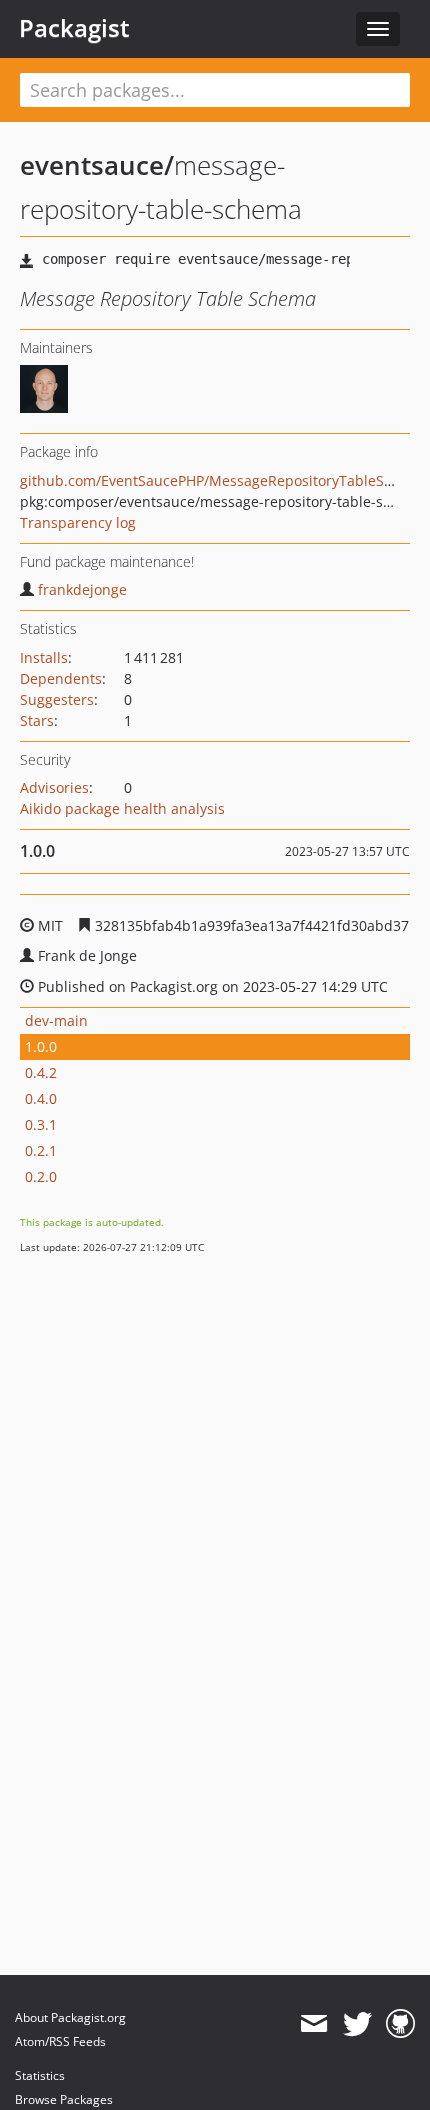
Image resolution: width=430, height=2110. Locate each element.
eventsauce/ (97, 165)
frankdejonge (82, 589)
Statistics (40, 2075)
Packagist (74, 28)
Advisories (54, 787)
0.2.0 (41, 1176)
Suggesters (57, 699)
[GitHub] (400, 2024)
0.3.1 (41, 1124)
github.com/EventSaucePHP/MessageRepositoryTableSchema (224, 480)
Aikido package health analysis (122, 808)
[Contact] (313, 2024)
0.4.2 (41, 1072)
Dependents (61, 678)
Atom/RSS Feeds (60, 2041)
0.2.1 (41, 1150)
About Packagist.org (70, 2017)
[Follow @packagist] (357, 2024)
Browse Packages (64, 2099)
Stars (37, 720)
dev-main (56, 1020)
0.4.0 (41, 1098)
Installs (44, 657)
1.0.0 (41, 1046)
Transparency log (78, 522)
